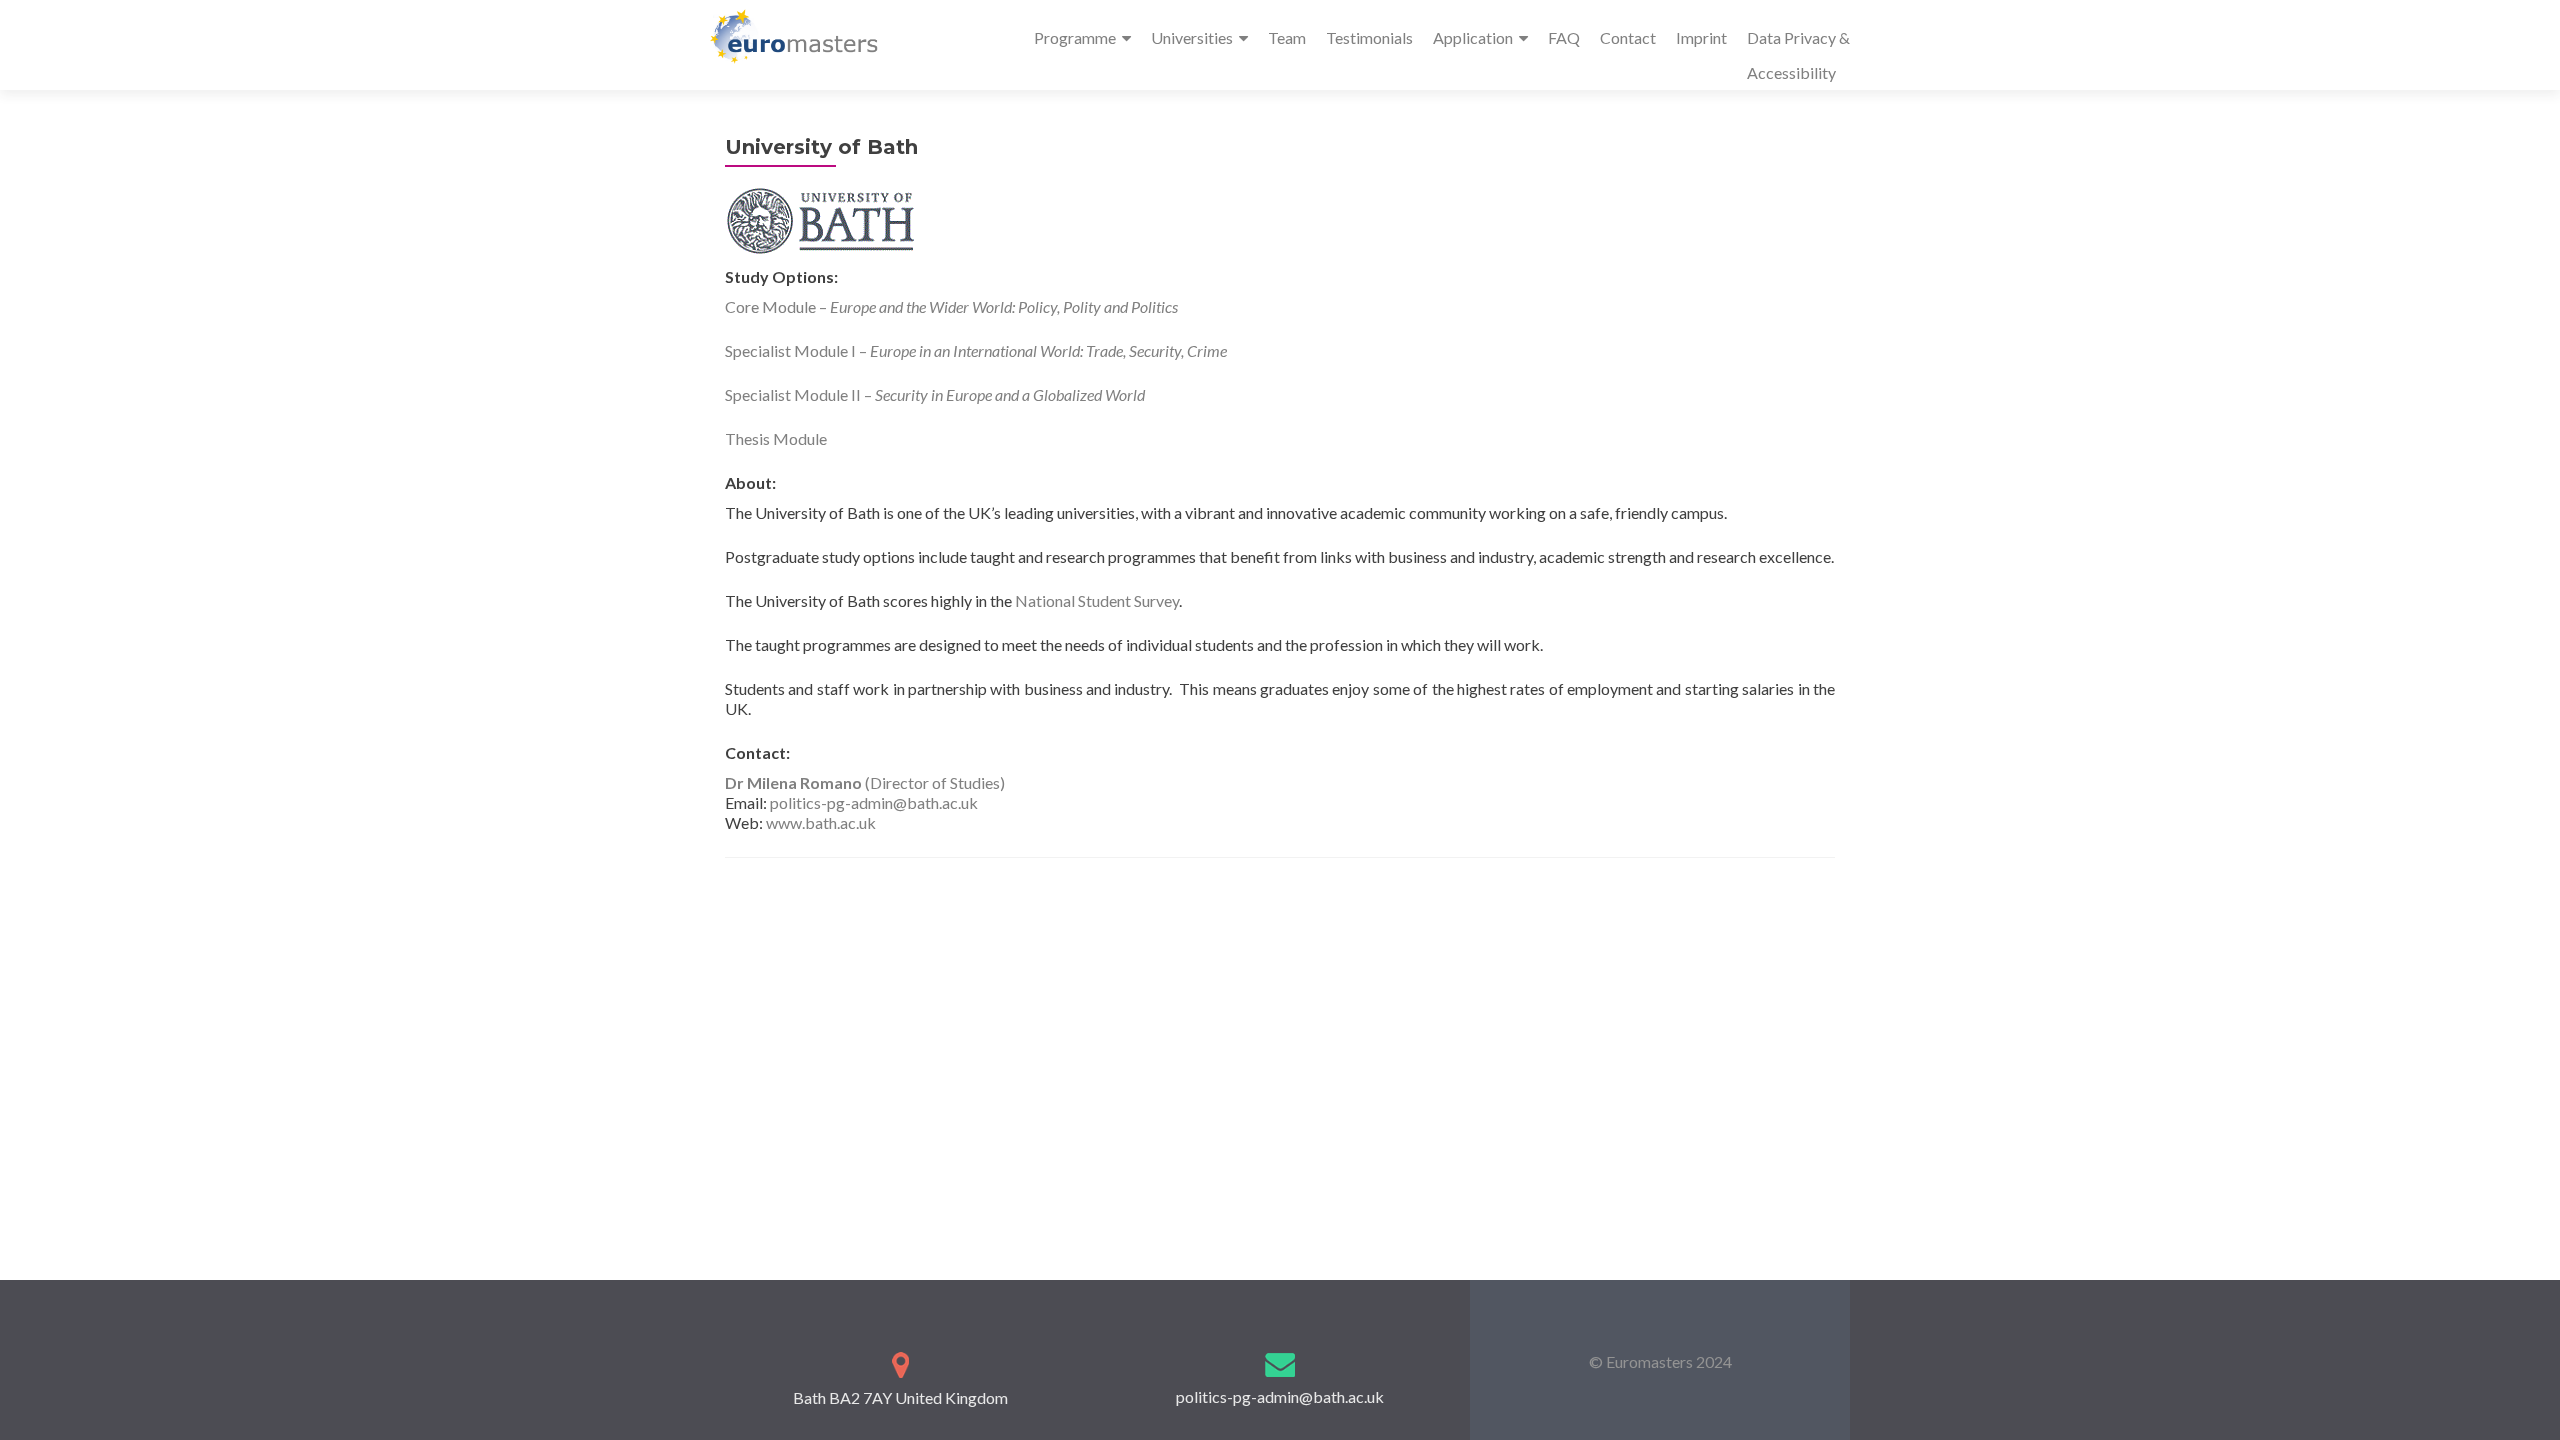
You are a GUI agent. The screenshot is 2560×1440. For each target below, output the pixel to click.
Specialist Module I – (976, 350)
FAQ (1564, 37)
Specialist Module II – (935, 394)
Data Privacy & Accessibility (1798, 55)
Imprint (1701, 37)
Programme (1075, 37)
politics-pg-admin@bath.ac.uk (874, 802)
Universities (1192, 37)
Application (1473, 37)
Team (1287, 37)
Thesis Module (776, 438)
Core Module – (951, 306)
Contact (1628, 37)
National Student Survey (1097, 600)
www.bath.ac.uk (821, 822)
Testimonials (1369, 37)
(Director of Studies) (865, 782)
